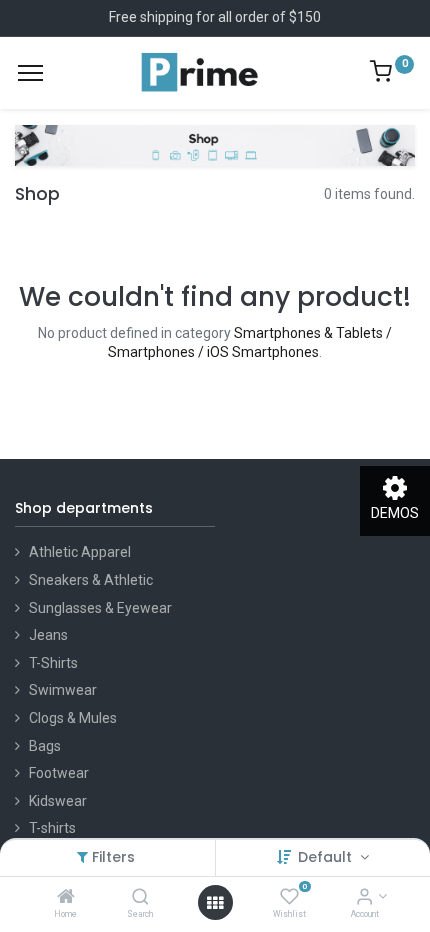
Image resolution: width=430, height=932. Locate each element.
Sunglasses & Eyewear (100, 608)
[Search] (140, 898)
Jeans (48, 635)
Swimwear (63, 690)
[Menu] (30, 73)
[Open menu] (215, 903)
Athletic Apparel (80, 552)
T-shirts (52, 828)
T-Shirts (53, 663)
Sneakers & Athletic (91, 580)
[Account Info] (364, 898)
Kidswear (58, 801)
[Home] (66, 898)
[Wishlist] (289, 898)
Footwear (59, 773)
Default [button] (327, 857)
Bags (45, 746)
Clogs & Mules (73, 718)
